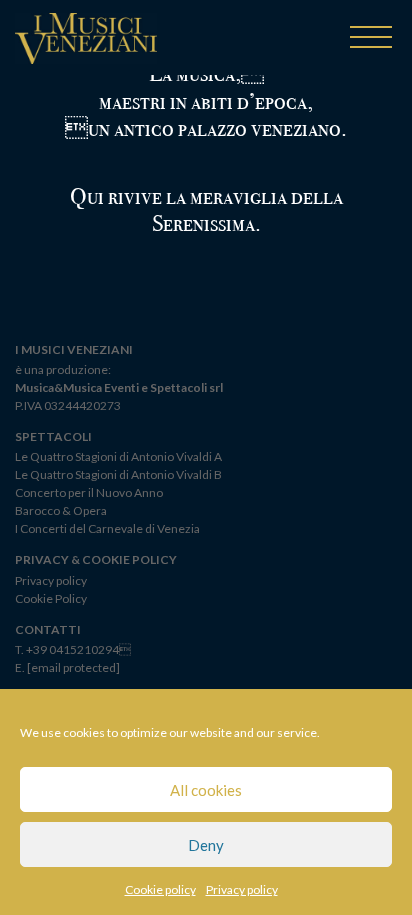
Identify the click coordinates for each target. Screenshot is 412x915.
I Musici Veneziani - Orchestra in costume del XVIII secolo (86, 41)
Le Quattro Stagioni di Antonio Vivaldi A (118, 456)
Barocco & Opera (61, 510)
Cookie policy (160, 889)
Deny (206, 845)
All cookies (206, 790)
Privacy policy (242, 889)
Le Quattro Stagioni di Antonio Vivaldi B (118, 474)
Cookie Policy (51, 598)
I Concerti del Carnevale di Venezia (107, 528)
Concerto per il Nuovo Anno (89, 492)
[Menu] (371, 38)
